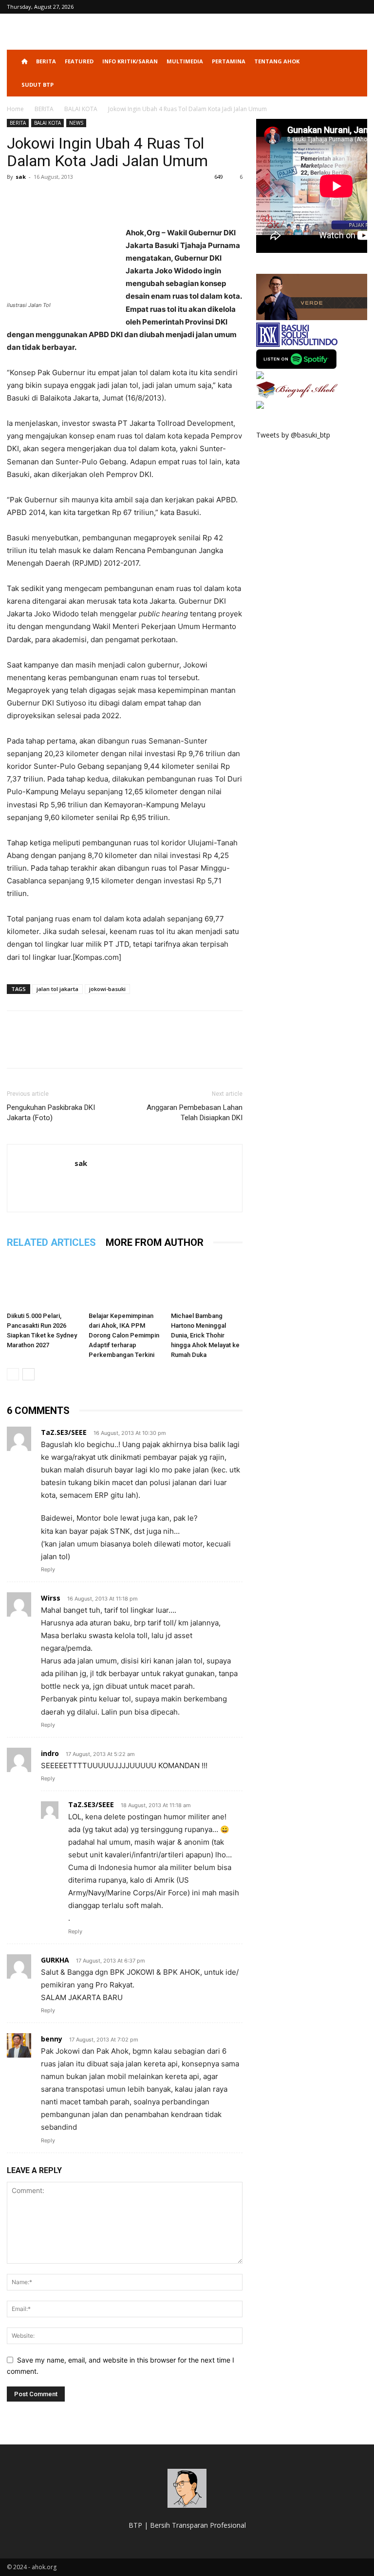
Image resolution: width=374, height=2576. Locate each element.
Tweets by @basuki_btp (293, 435)
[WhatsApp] (84, 199)
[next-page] (28, 1374)
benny (52, 2039)
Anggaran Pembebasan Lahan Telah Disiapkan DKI (195, 1113)
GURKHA (55, 1960)
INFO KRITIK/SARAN (130, 61)
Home (15, 109)
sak (21, 177)
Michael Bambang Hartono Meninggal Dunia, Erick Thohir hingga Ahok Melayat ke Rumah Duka (205, 1335)
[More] (107, 199)
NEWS (76, 123)
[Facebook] (17, 199)
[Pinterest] (61, 199)
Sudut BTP (37, 85)
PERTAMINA (229, 61)
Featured (79, 61)
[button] (355, 62)
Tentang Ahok (277, 61)
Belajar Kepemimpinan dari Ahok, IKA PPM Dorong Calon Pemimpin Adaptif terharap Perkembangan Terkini (124, 1335)
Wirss (51, 1598)
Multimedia (185, 61)
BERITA (46, 61)
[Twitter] (39, 199)
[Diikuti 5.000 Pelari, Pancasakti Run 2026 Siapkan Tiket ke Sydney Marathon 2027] (43, 1283)
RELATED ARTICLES (51, 1242)
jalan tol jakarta (57, 989)
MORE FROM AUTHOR (155, 1242)
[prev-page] (13, 1374)
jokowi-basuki (107, 989)
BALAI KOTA (81, 109)
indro (50, 1753)
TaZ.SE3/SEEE (64, 1432)
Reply (48, 1569)
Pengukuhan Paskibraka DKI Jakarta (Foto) (51, 1113)
